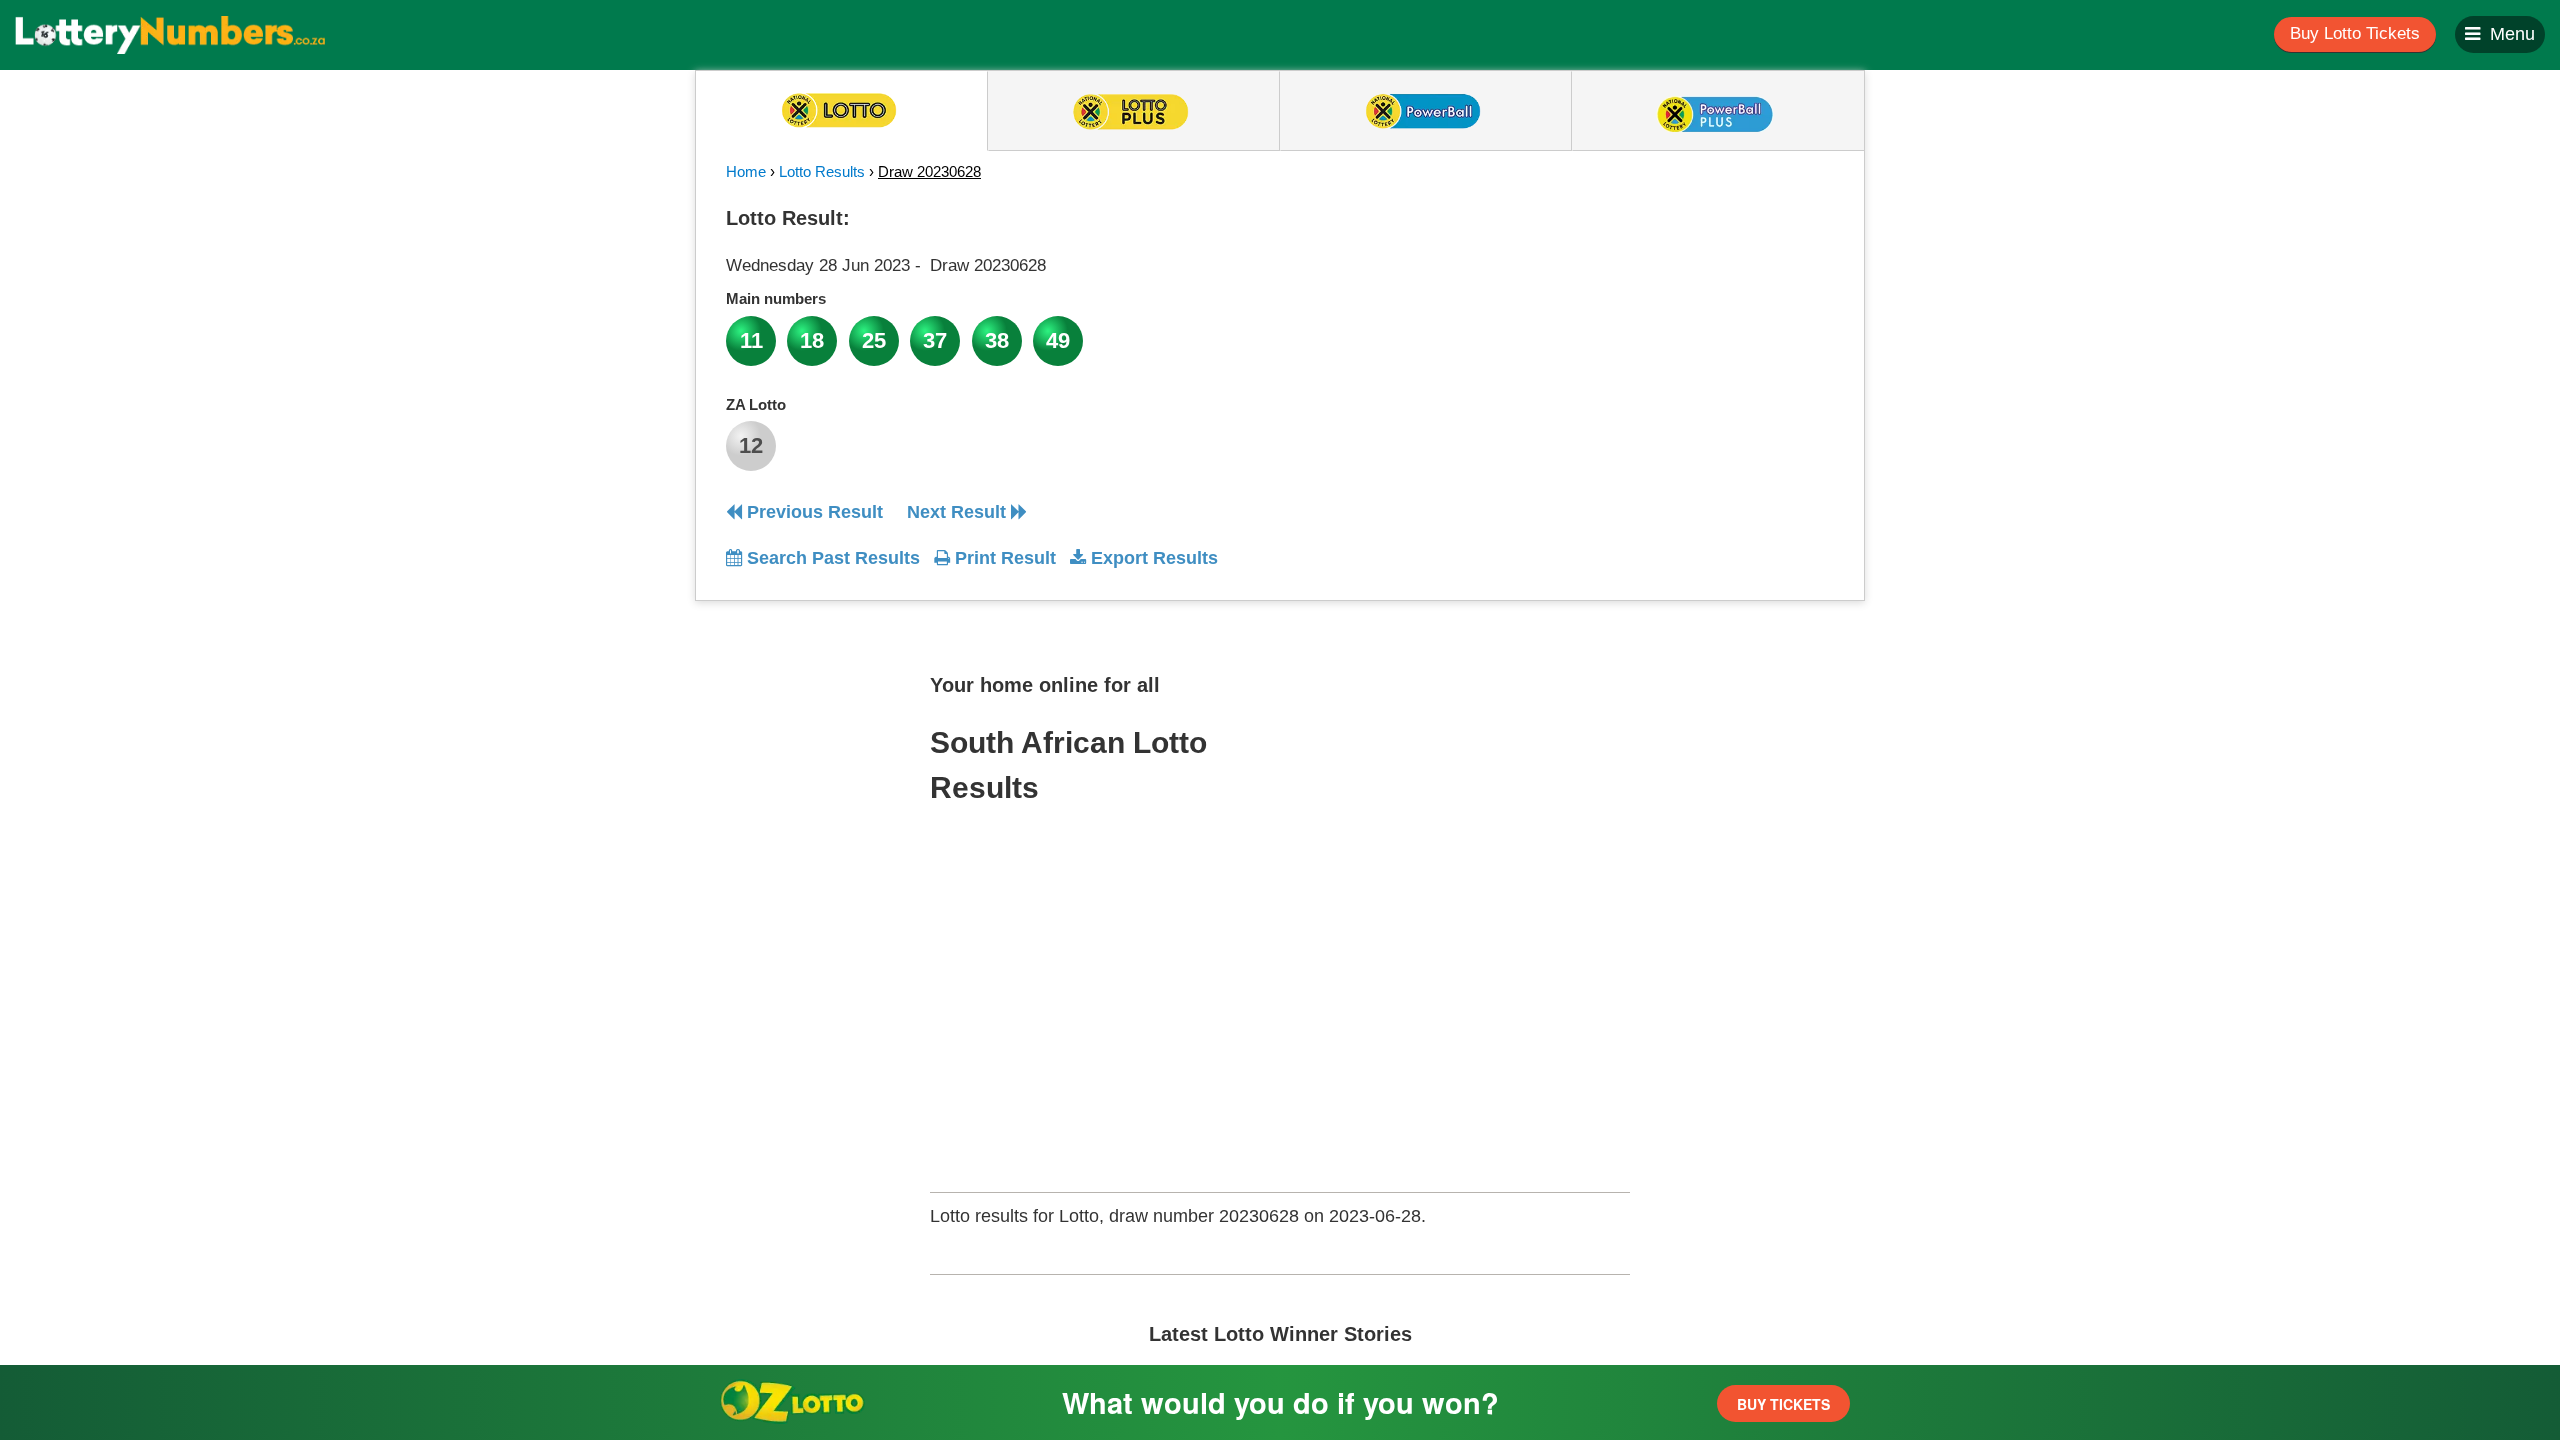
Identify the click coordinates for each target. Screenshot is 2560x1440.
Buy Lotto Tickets (2355, 33)
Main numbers (776, 298)
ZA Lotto (756, 404)
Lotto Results (822, 171)
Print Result (1003, 558)
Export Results (1152, 558)
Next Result (959, 512)
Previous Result (812, 512)
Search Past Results (831, 558)
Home (746, 171)
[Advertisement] (1653, 324)
